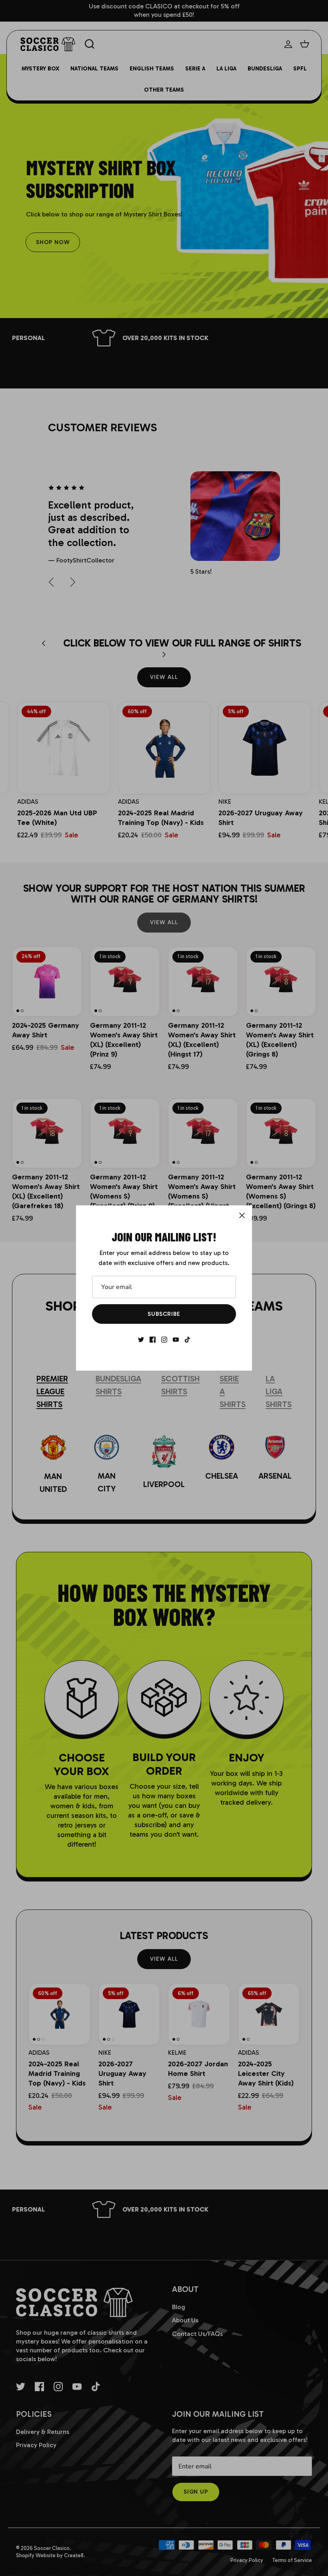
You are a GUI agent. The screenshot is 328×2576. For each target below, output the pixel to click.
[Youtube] (176, 1340)
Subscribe (164, 1314)
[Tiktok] (187, 1340)
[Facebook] (153, 1340)
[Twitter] (141, 1340)
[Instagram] (164, 1340)
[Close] (242, 1215)
